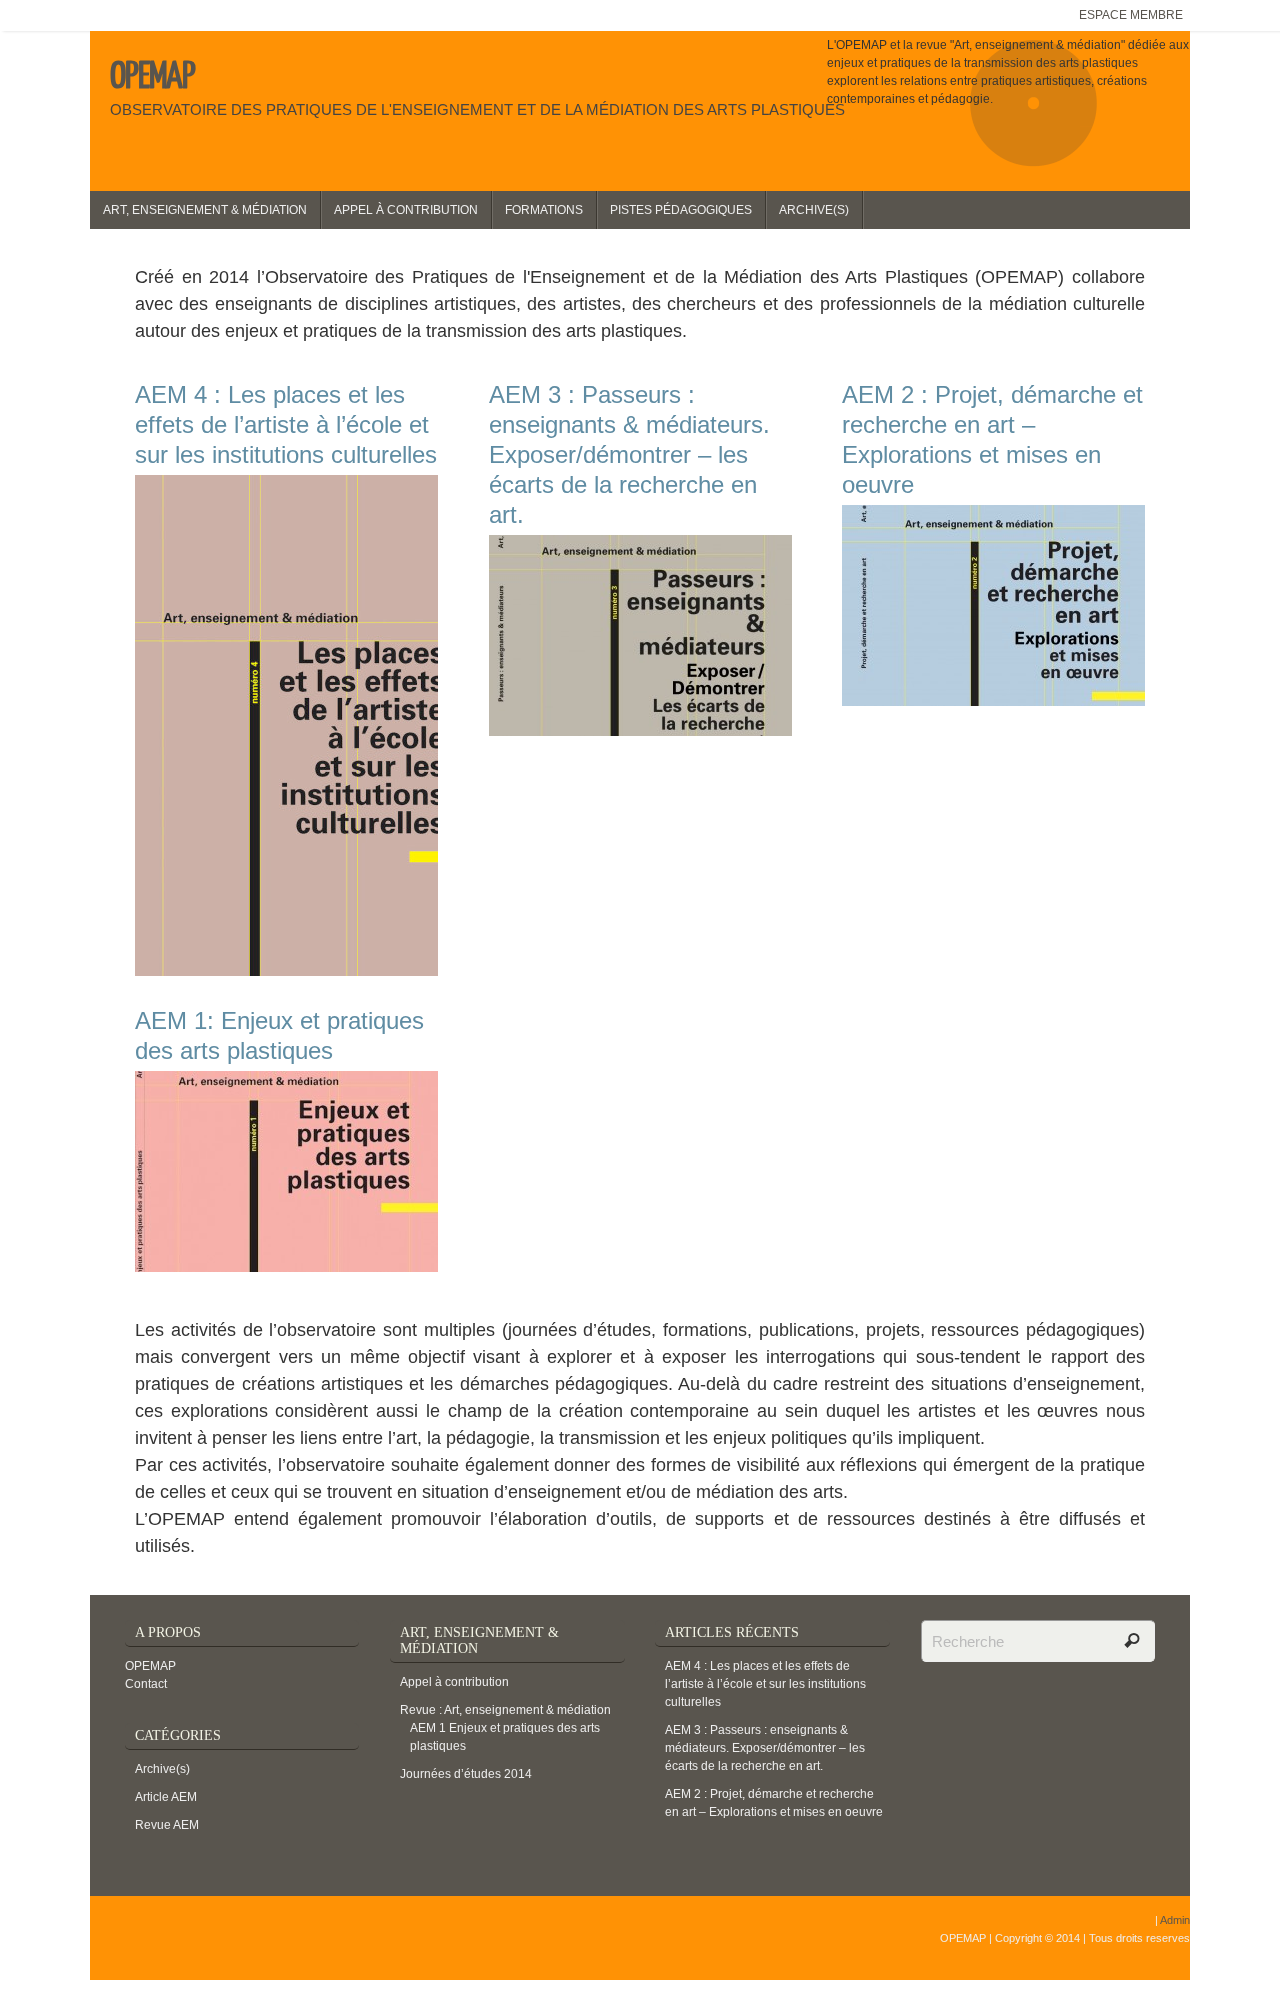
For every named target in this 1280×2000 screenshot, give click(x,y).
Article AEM (166, 1797)
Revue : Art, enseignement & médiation (505, 1710)
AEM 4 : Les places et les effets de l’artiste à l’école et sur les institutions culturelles (765, 1684)
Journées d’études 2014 (466, 1774)
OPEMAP (152, 77)
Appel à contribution (454, 1682)
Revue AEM (167, 1825)
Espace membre (1131, 15)
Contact (146, 1684)
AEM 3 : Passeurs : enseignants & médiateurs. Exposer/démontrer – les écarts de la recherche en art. (765, 1748)
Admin (1175, 1920)
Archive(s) (162, 1769)
